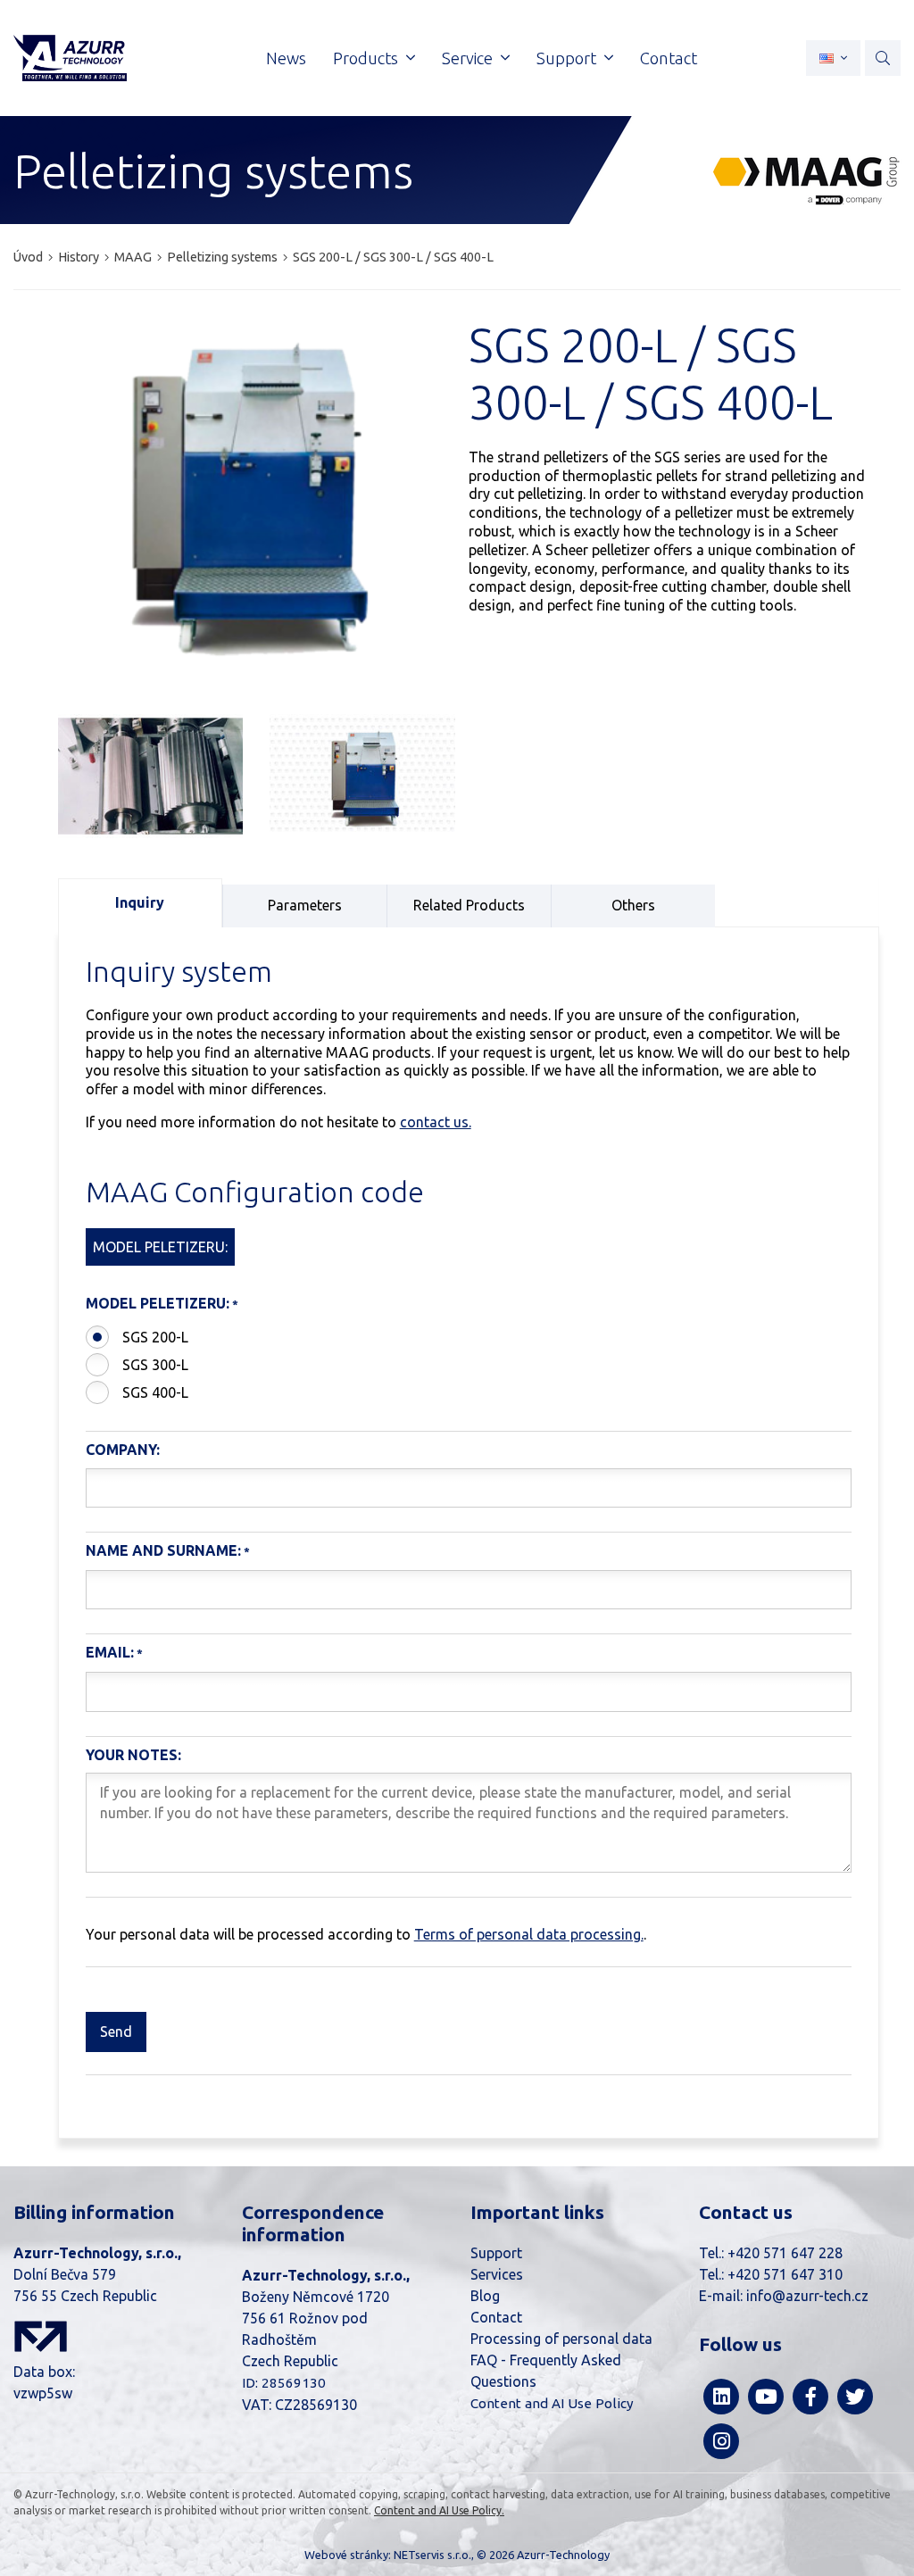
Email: (110, 1652)
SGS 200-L (155, 1337)
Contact (496, 2317)
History (79, 257)
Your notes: (133, 1755)
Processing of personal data (561, 2339)
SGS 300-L (155, 1365)
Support (496, 2253)
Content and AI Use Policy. (439, 2510)
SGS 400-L (155, 1392)
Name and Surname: (163, 1550)
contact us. (436, 1122)
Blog (485, 2296)
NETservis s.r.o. (432, 2555)
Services (497, 2274)
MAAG (133, 257)
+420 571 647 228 (785, 2253)
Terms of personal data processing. (529, 1934)
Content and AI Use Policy (552, 2403)
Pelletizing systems (222, 257)
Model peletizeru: (158, 1303)
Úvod (28, 257)
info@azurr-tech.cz (807, 2296)
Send (116, 2032)
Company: (123, 1450)
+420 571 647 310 (785, 2274)
